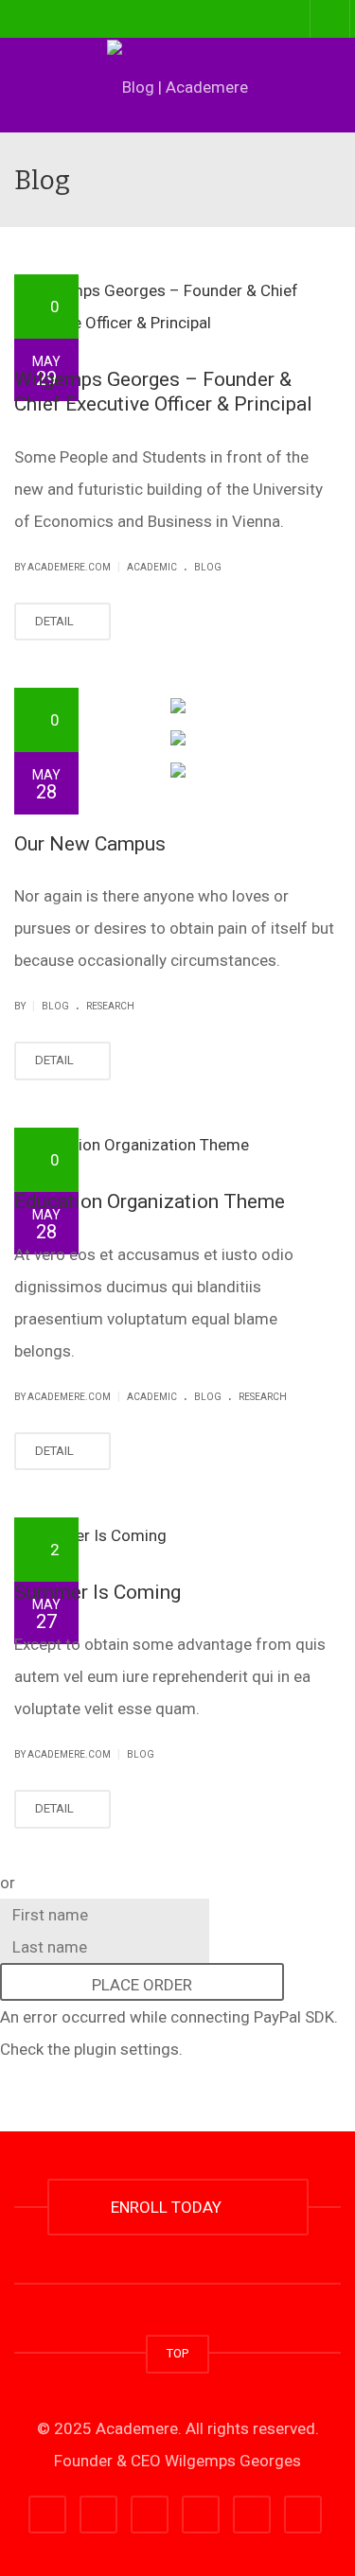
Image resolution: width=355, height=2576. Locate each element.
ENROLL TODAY (170, 2207)
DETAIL (56, 621)
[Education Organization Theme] (177, 1145)
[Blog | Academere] (177, 85)
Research (110, 1006)
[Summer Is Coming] (177, 1534)
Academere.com (69, 567)
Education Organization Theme (150, 1201)
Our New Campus (90, 844)
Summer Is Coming (98, 1592)
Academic (152, 567)
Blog (208, 567)
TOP (177, 2353)
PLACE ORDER (142, 1985)
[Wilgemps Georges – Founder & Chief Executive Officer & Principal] (177, 307)
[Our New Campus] (177, 704)
